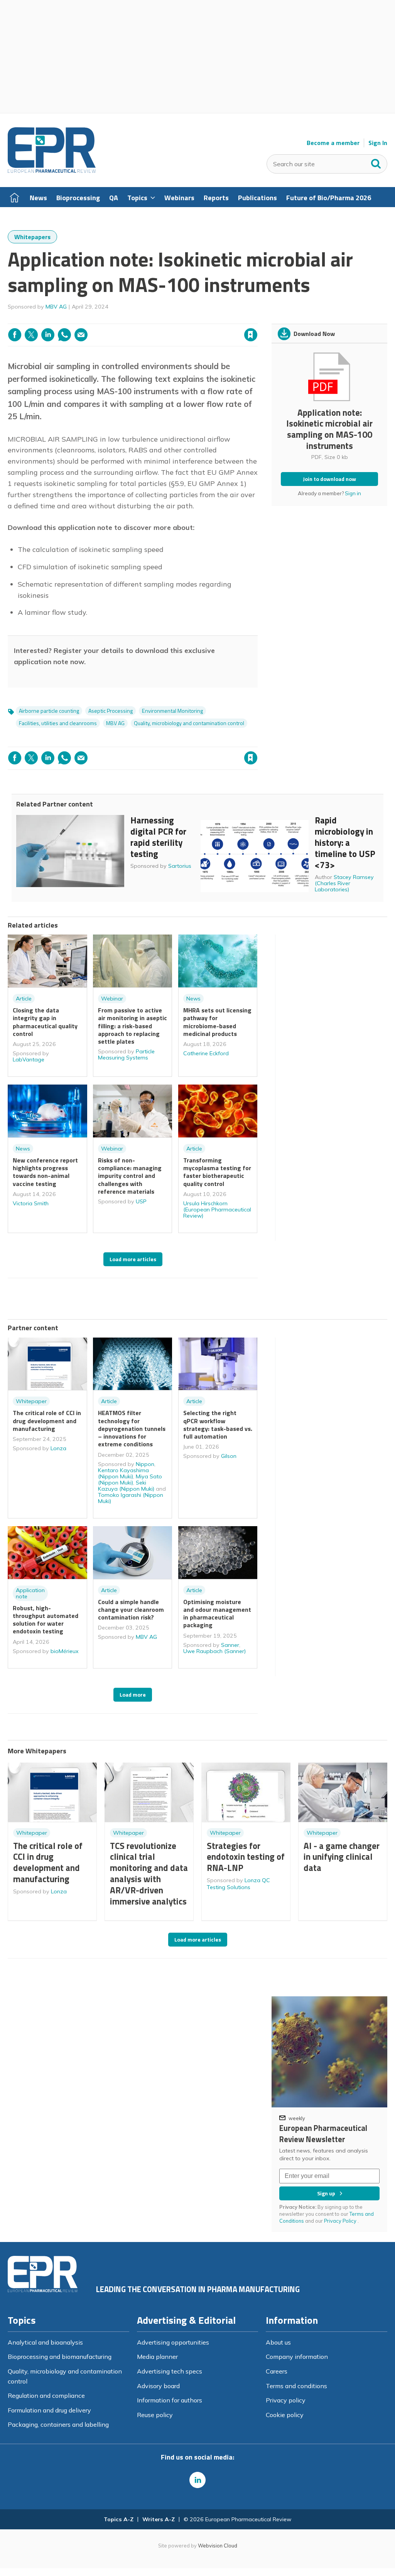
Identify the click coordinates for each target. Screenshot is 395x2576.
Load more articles (133, 1259)
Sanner (230, 1645)
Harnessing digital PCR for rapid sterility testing (158, 837)
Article (24, 999)
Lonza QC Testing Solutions (238, 1884)
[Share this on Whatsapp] (64, 335)
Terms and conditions (296, 2386)
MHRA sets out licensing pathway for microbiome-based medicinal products (217, 1022)
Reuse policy (155, 2415)
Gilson (229, 1456)
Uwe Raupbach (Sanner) (214, 1651)
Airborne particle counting (49, 711)
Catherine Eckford (206, 1053)
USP (141, 1201)
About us (278, 2342)
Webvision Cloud (218, 2546)
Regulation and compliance (46, 2395)
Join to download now (329, 479)
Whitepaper (31, 1401)
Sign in (152, 319)
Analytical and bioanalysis (45, 2342)
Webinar (112, 999)
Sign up (326, 2193)
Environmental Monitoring (172, 711)
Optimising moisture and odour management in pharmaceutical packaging (217, 1614)
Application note (30, 1593)
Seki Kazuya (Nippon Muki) (126, 1486)
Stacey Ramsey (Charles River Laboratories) (344, 883)
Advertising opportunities (173, 2342)
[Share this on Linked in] (48, 335)
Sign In (378, 143)
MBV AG (56, 307)
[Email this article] (81, 335)
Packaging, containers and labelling (58, 2424)
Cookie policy (285, 2415)
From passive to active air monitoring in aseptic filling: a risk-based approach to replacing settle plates (133, 1026)
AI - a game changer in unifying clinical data (342, 1857)
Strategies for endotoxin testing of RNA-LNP (246, 1857)
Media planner (157, 2357)
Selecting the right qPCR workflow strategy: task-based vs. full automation (218, 1425)
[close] (257, 319)
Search (376, 162)
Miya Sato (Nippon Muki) (130, 1479)
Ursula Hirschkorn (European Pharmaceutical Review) (217, 1210)
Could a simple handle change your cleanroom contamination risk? (131, 1610)
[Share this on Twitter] (31, 335)
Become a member (333, 143)
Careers (277, 2371)
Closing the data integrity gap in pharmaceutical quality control (45, 1022)
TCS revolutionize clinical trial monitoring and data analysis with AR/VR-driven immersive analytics (149, 1873)
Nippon (145, 1464)
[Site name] (52, 171)
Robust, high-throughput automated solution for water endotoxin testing (46, 1620)
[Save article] (251, 335)
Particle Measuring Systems (126, 1054)
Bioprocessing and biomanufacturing (60, 2357)
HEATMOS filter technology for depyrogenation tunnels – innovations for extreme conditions (132, 1428)
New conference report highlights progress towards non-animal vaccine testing (45, 1172)
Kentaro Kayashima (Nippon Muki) (123, 1473)
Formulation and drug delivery (49, 2410)
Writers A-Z (159, 2519)
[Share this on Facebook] (15, 335)
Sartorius (180, 866)
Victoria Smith (31, 1203)
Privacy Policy (341, 2221)
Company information (297, 2357)
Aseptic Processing (111, 711)
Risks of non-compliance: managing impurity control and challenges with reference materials (130, 1176)
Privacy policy (286, 2400)
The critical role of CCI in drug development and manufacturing (47, 1421)
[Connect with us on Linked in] (197, 2480)
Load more (133, 1695)
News (193, 999)
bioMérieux (65, 1651)
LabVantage (29, 1059)
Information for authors (170, 2400)
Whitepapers (32, 237)
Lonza (58, 1448)
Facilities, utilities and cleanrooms (58, 723)
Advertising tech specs (170, 2371)
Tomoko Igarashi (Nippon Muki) (131, 1498)
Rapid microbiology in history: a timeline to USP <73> (345, 842)
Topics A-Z (119, 2519)
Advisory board (158, 2386)
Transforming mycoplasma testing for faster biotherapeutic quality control (217, 1172)
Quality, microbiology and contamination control (189, 723)
